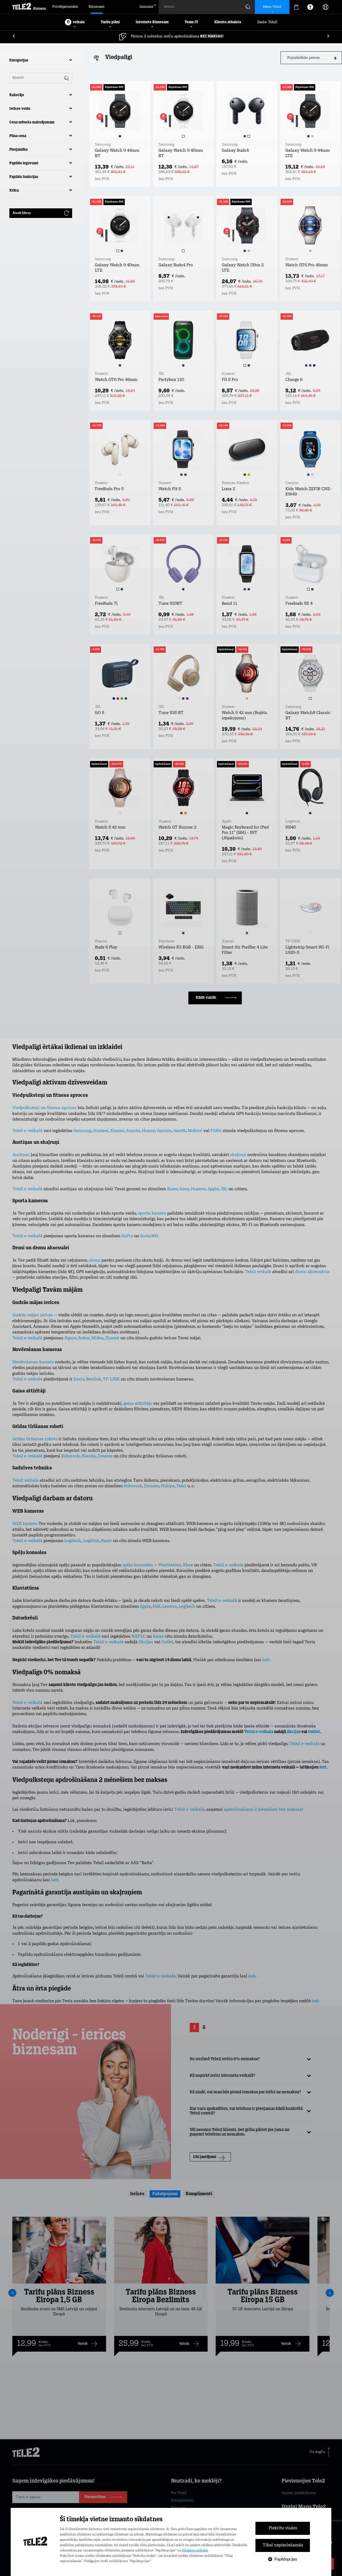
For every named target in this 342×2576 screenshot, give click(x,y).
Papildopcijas (286, 2559)
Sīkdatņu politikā (195, 2551)
